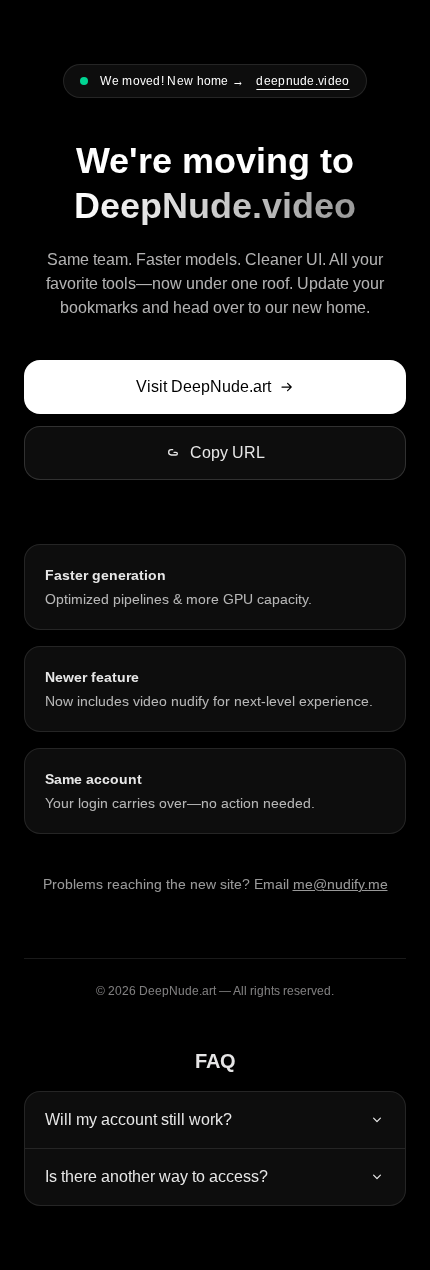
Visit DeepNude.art (203, 386)
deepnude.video (302, 81)
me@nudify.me (340, 884)
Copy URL (227, 452)
